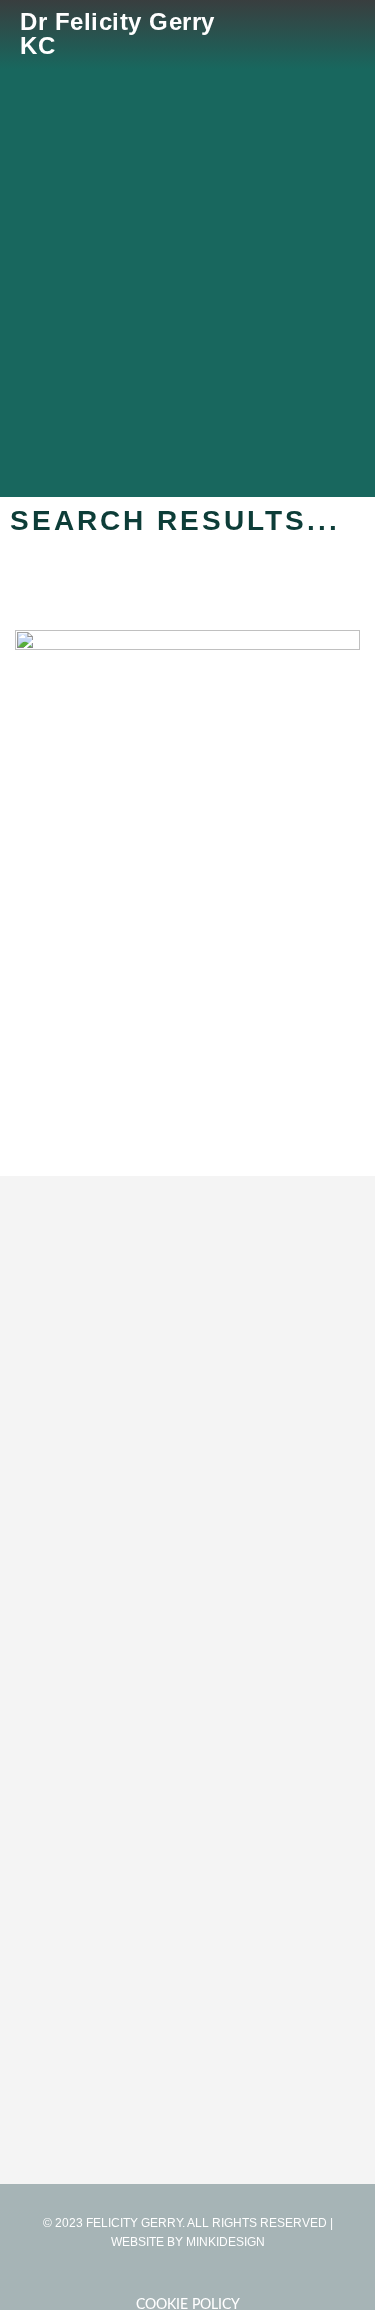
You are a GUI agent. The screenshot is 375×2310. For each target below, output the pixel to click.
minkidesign (225, 2242)
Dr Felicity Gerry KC (117, 33)
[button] (341, 34)
